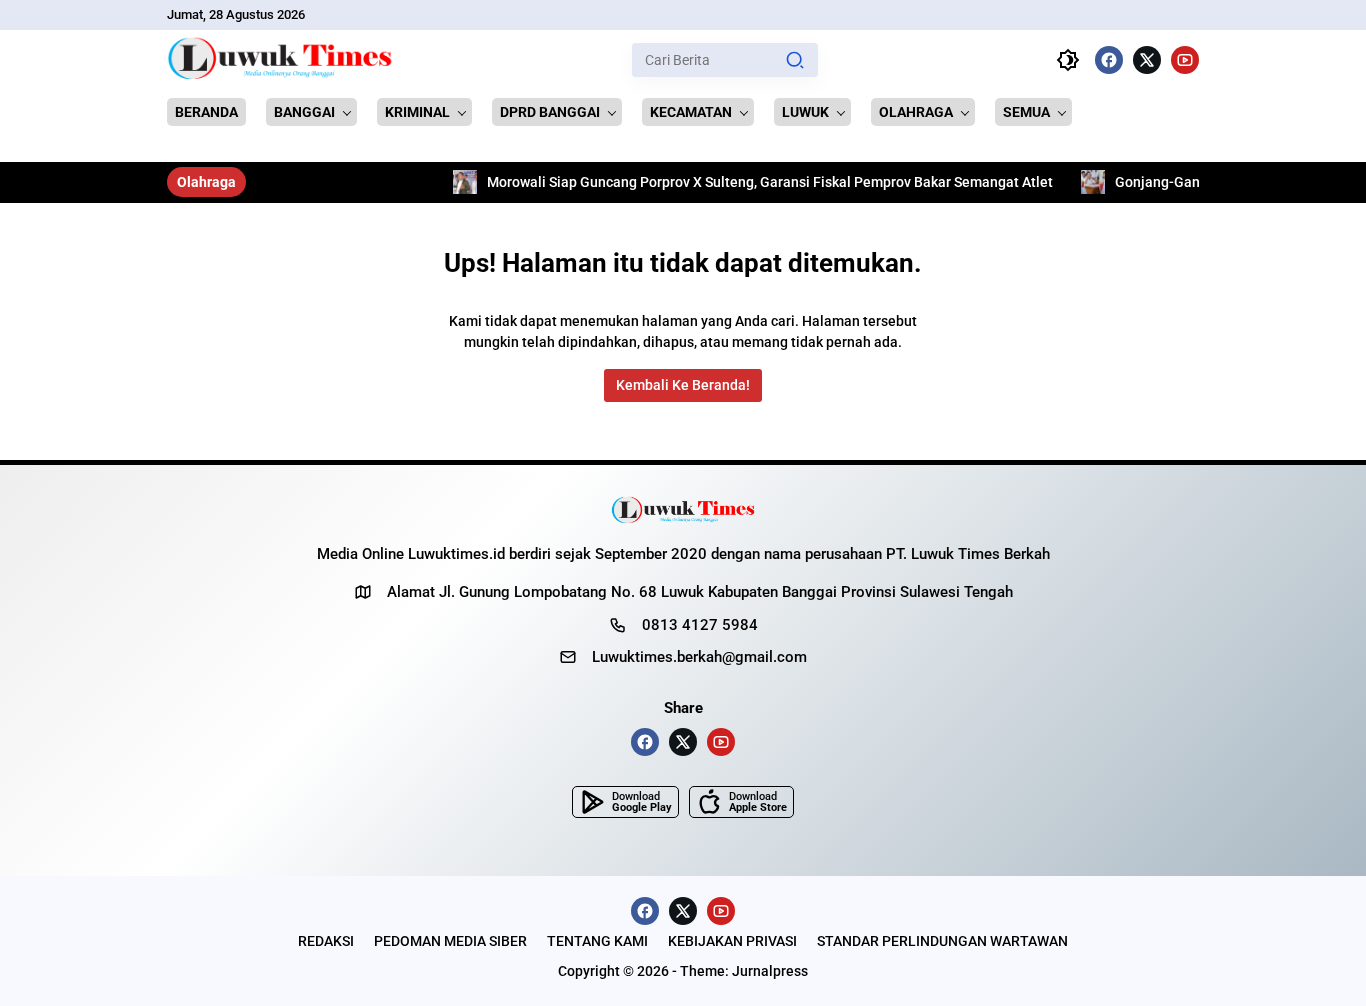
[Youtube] (1185, 60)
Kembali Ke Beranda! (683, 385)
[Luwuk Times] (280, 60)
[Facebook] (1109, 60)
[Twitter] (1147, 60)
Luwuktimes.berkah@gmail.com (699, 657)
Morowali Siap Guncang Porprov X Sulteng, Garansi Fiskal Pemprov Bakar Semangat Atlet (727, 182)
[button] (795, 60)
